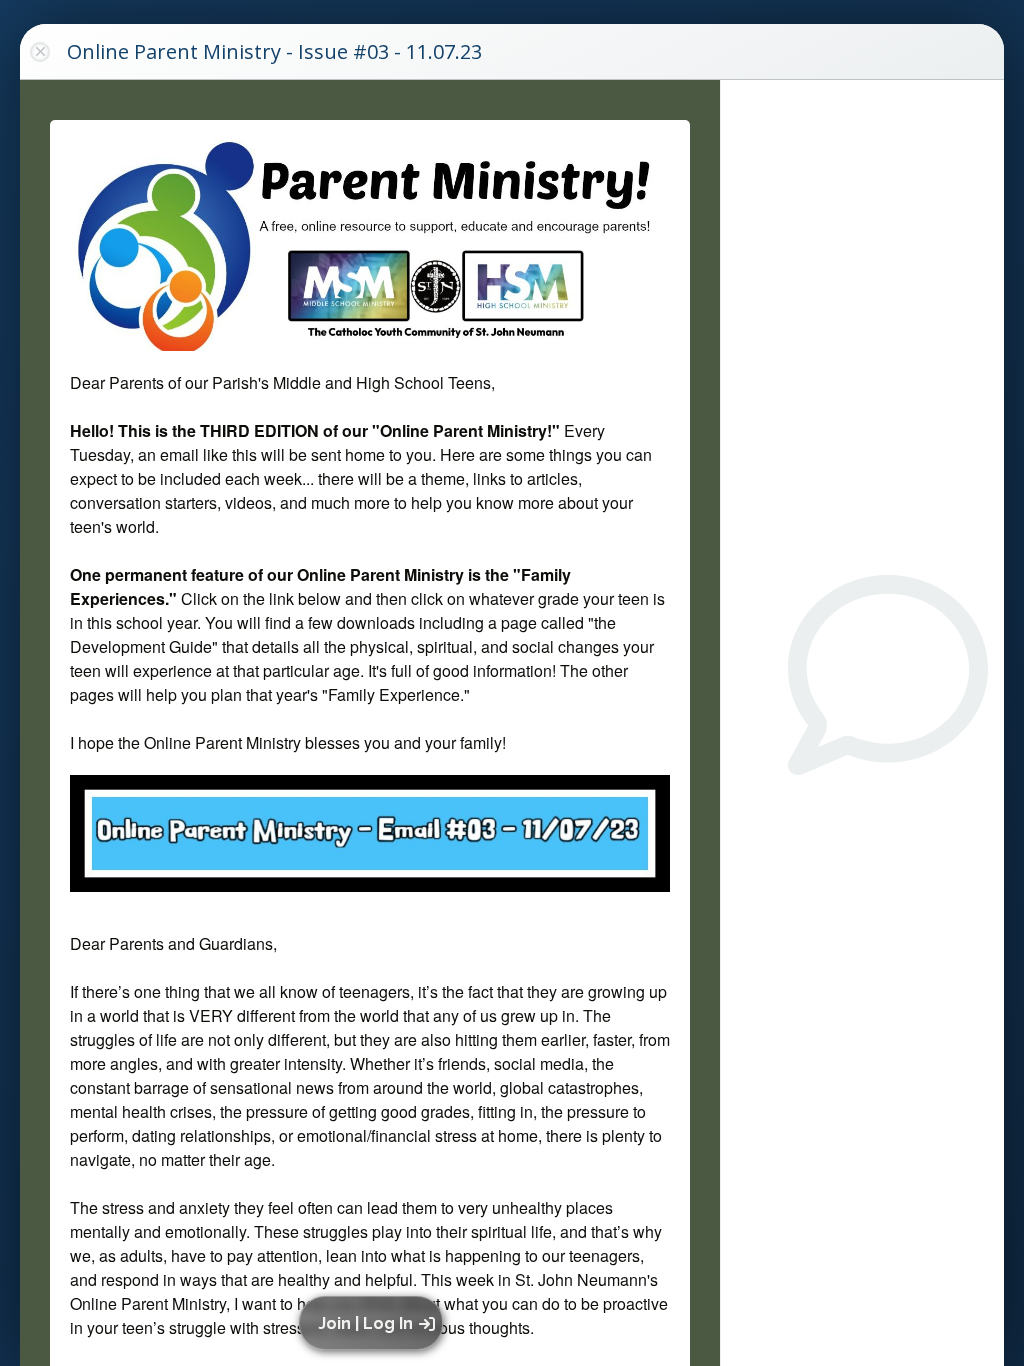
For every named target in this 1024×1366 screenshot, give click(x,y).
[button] (374, 1323)
